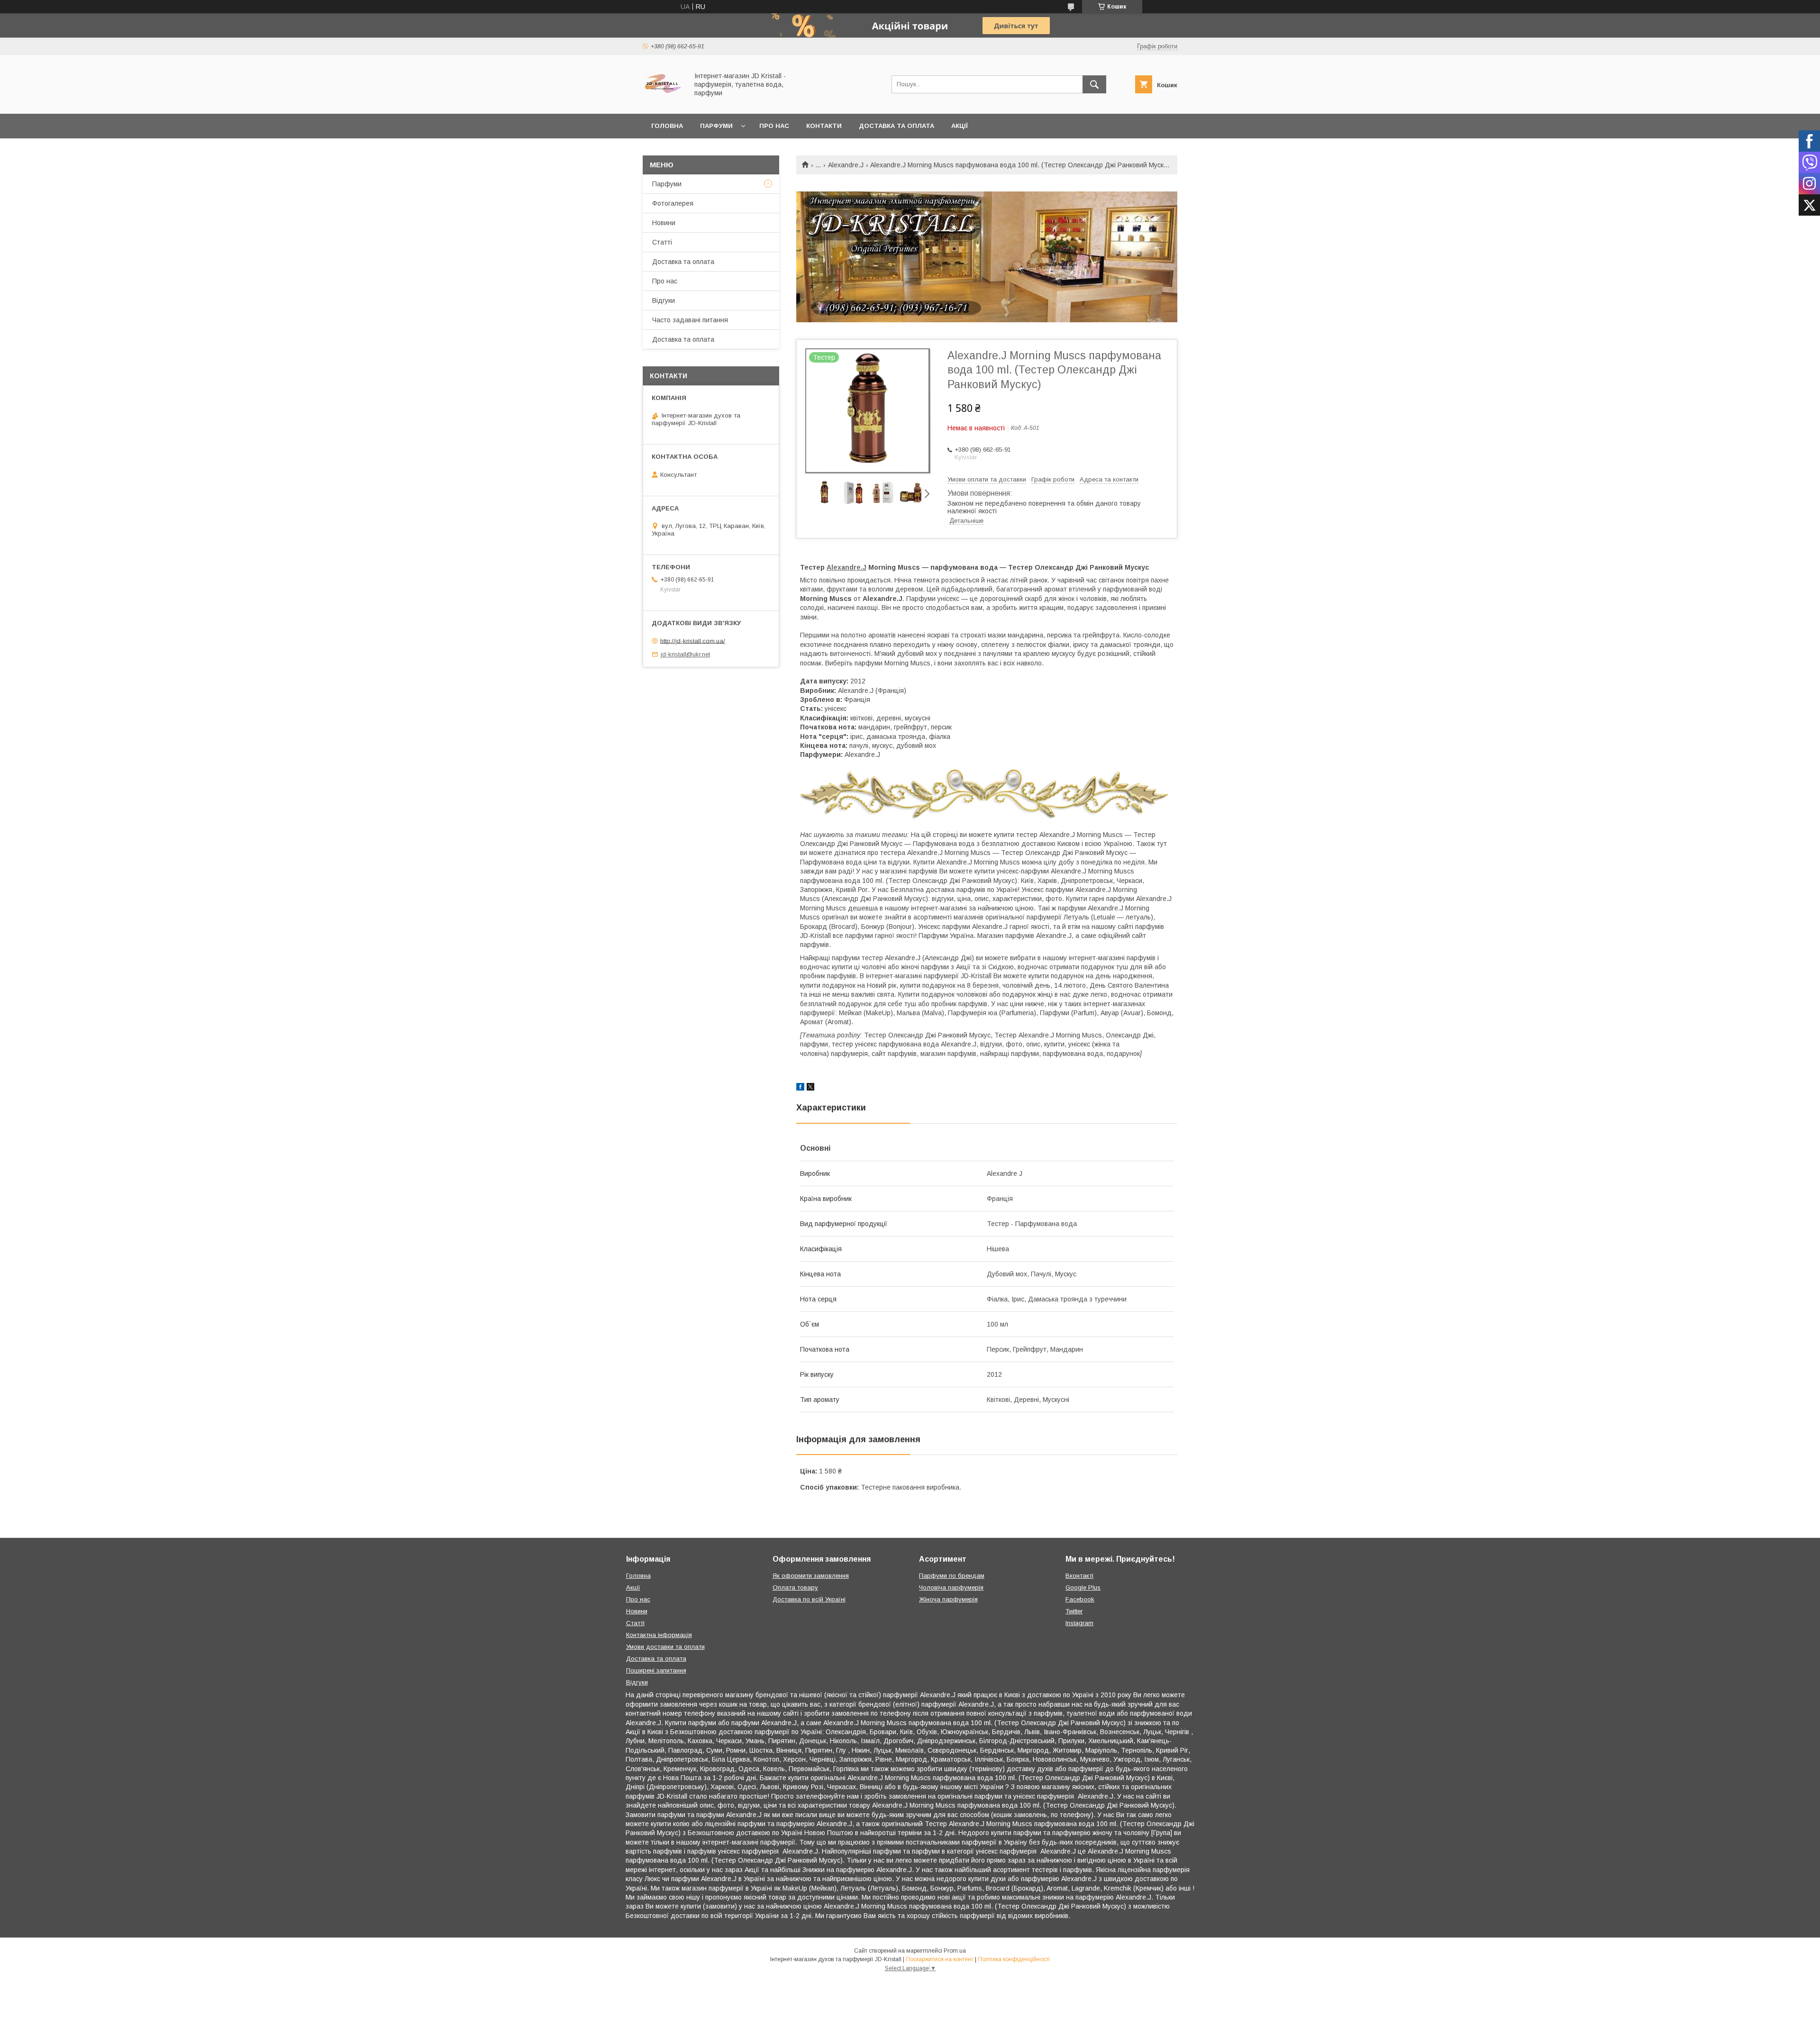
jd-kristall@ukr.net (685, 654)
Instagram (1079, 1623)
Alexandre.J (846, 165)
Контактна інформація (659, 1635)
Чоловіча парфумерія (951, 1587)
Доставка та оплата (896, 126)
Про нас (774, 126)
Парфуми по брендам (952, 1576)
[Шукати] (1094, 84)
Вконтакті (1079, 1576)
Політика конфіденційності (1014, 1959)
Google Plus (1083, 1587)
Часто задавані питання (690, 320)
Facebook (1080, 1599)
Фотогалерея (673, 203)
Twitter (1074, 1611)
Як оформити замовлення (811, 1576)
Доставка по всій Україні (809, 1599)
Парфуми (716, 126)
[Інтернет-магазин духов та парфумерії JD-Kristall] (663, 101)
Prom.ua (955, 1951)
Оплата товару (795, 1587)
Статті (662, 242)
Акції (960, 126)
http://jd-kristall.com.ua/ (693, 641)
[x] (810, 1088)
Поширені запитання (656, 1670)
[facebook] (800, 1088)
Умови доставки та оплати (665, 1647)
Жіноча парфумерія (948, 1599)
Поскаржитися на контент (940, 1959)
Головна (667, 126)
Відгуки (664, 300)
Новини (664, 223)
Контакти (824, 126)
